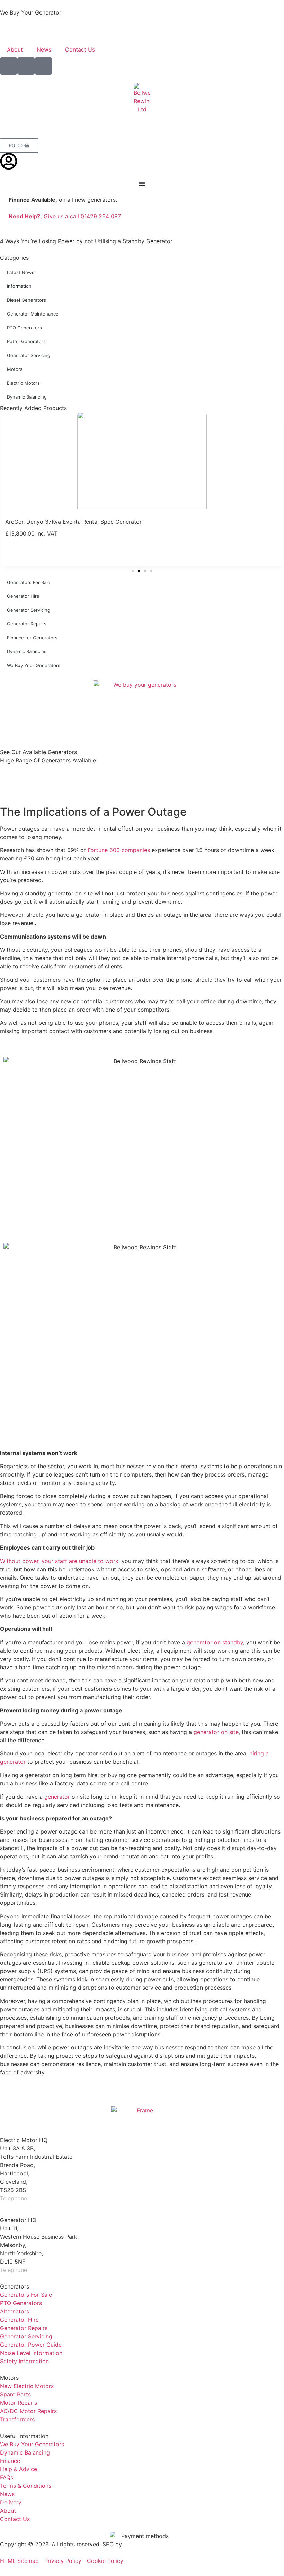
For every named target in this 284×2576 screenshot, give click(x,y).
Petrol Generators (26, 341)
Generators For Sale (29, 582)
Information (19, 286)
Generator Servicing (29, 355)
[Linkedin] (43, 66)
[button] (133, 571)
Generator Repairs (27, 624)
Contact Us (80, 49)
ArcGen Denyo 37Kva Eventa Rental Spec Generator (73, 522)
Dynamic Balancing (27, 397)
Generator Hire (23, 596)
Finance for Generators (32, 638)
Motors (15, 369)
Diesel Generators (26, 300)
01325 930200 (48, 2270)
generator (57, 1797)
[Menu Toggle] (142, 184)
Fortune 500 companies (119, 850)
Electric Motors (23, 383)
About (15, 49)
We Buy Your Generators (34, 665)
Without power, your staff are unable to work (59, 1561)
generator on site (216, 1732)
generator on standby (215, 1642)
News (44, 49)
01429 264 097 (49, 2198)
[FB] (9, 66)
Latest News (21, 272)
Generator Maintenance (33, 314)
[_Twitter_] (26, 66)
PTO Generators (24, 328)
